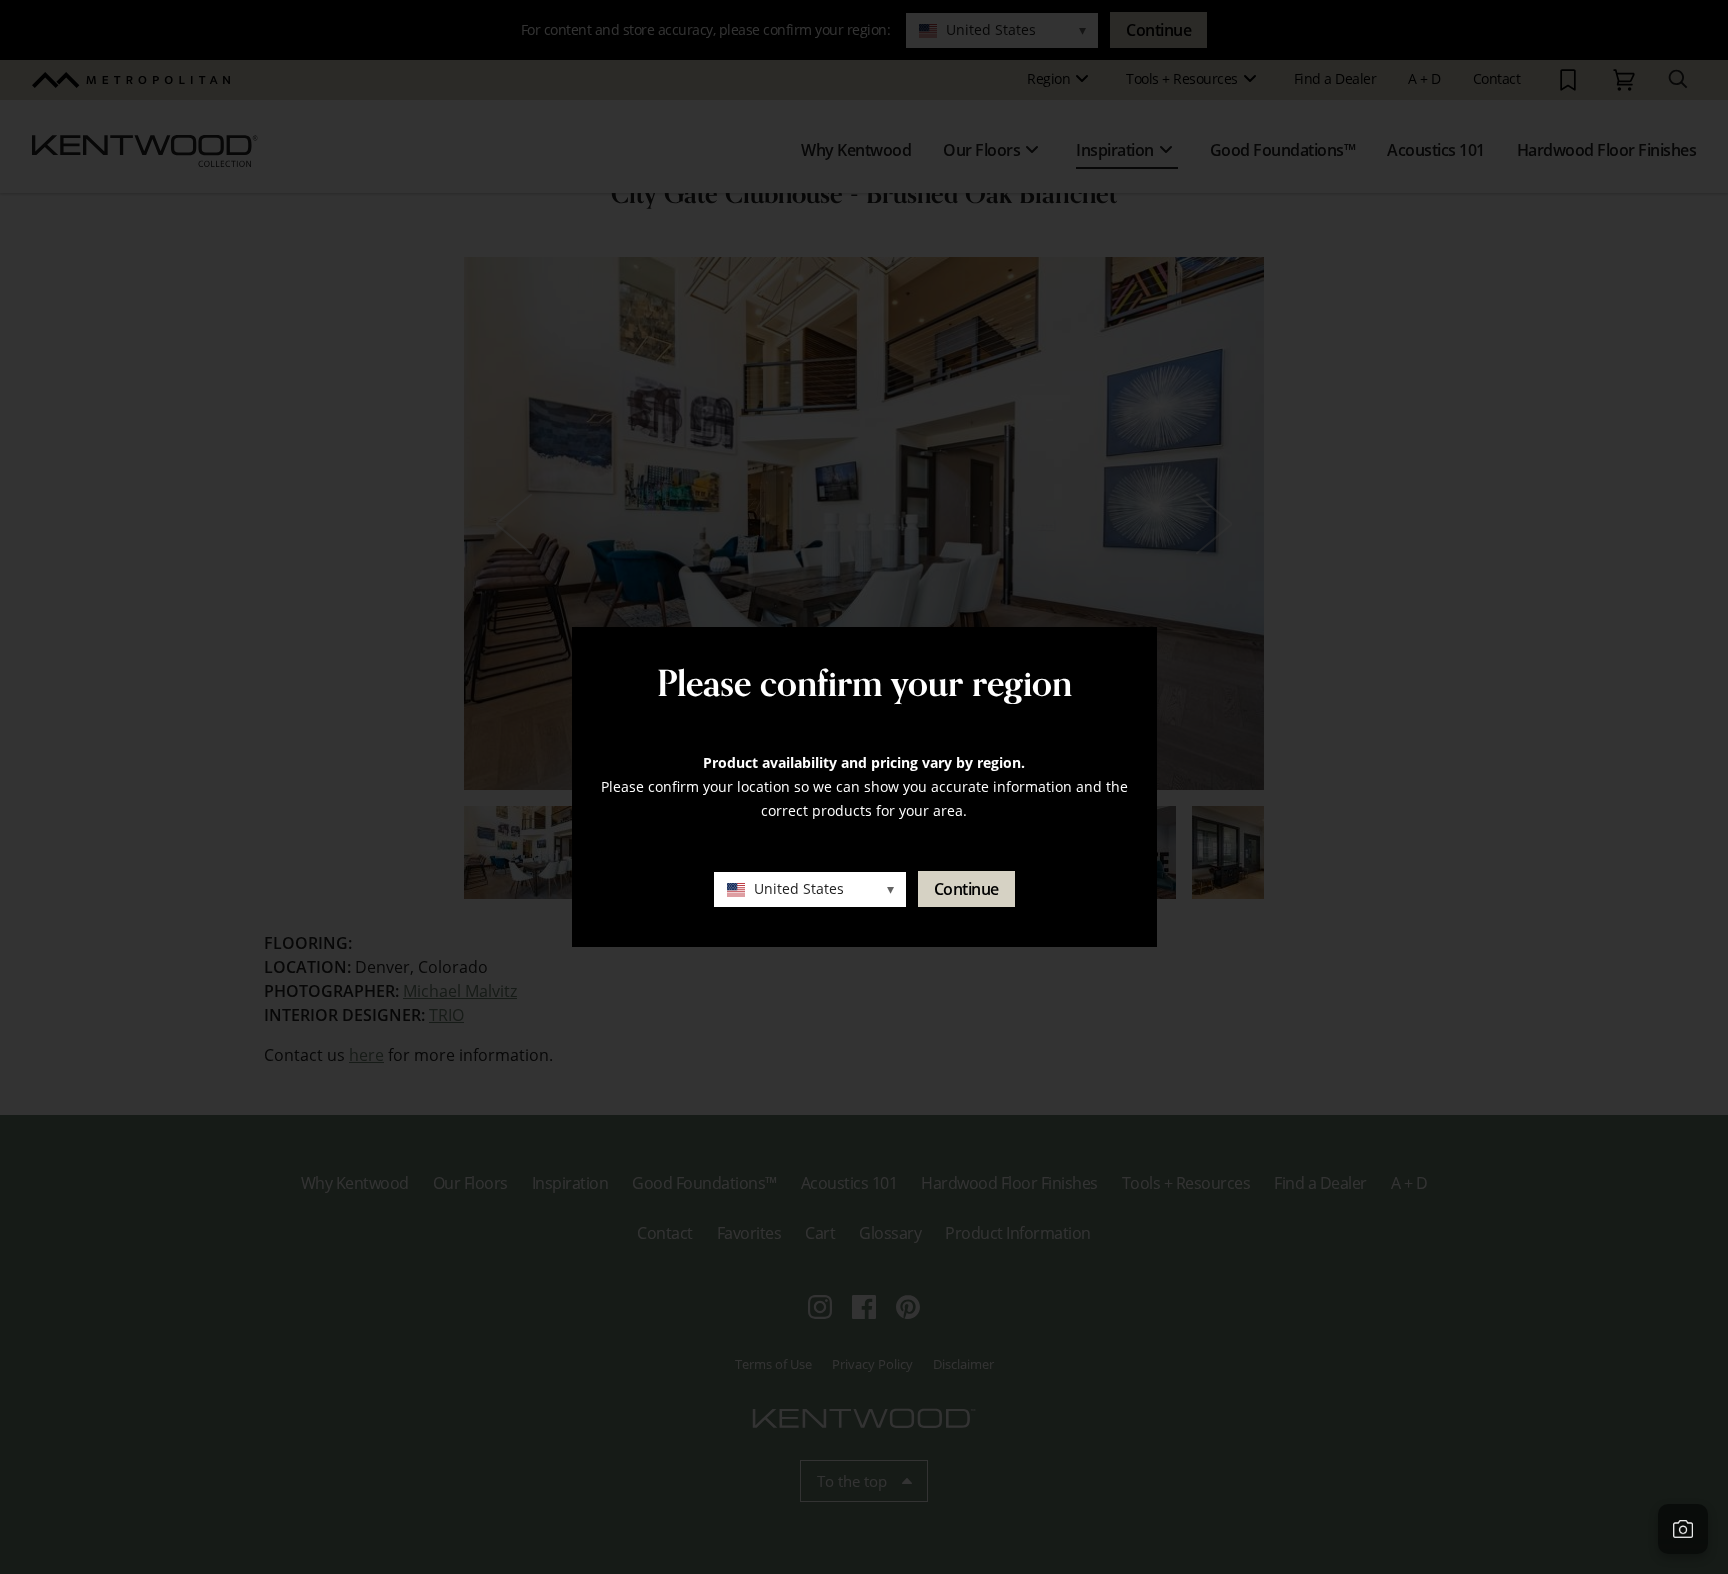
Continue (966, 889)
